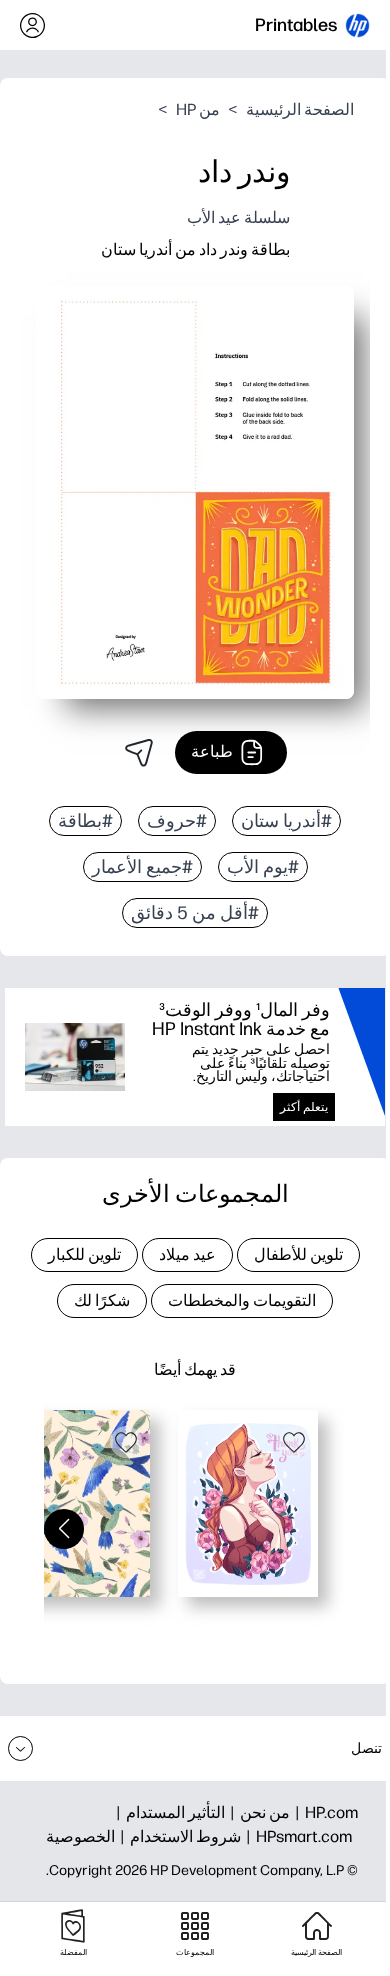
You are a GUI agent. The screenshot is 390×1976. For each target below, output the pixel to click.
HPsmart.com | (296, 1836)
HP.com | (324, 1812)
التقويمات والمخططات (242, 1300)
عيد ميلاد (187, 1254)
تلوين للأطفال (298, 1254)
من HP (198, 109)
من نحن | (257, 1812)
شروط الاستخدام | (178, 1836)
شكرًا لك (102, 1300)
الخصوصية (80, 1836)
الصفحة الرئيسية (300, 109)
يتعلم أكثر (304, 1107)
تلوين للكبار (84, 1254)
